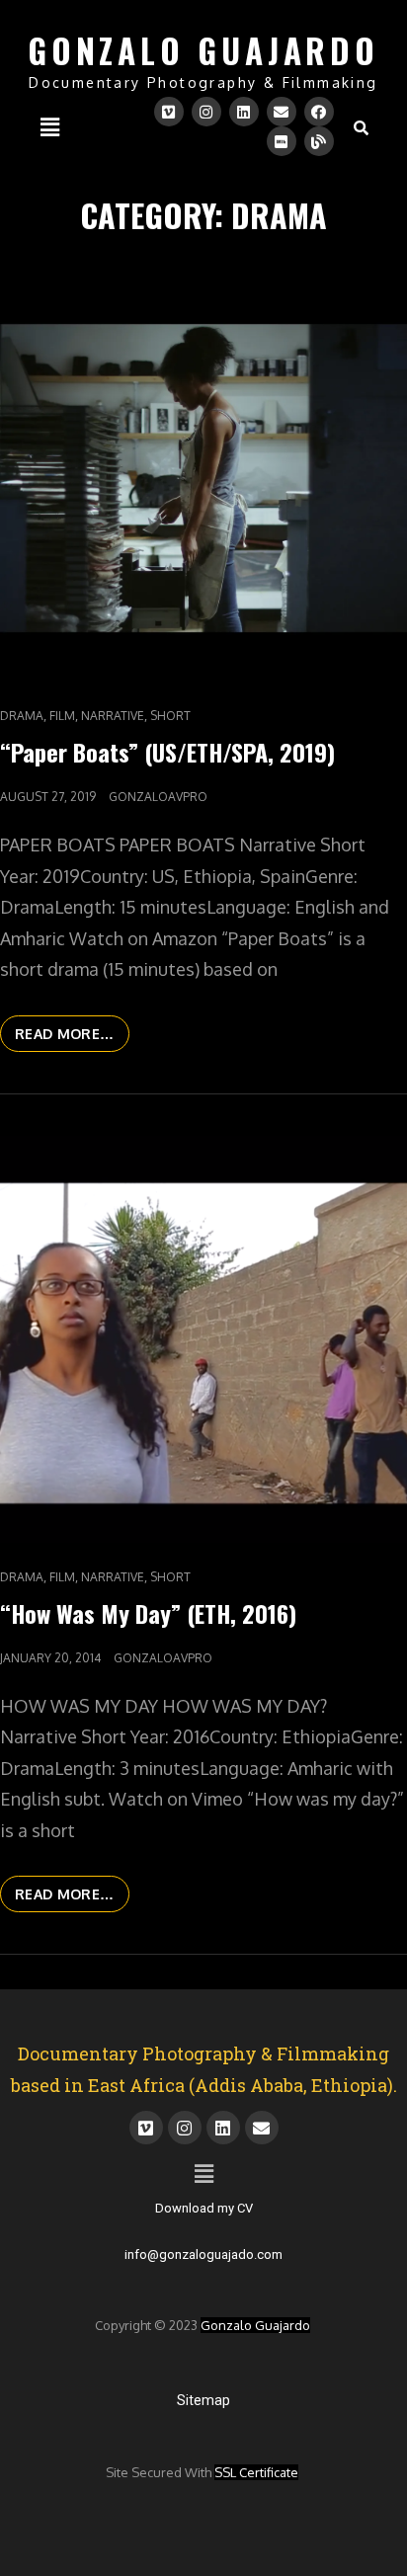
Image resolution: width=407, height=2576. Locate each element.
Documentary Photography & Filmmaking (203, 82)
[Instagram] (206, 112)
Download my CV (204, 2208)
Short (170, 716)
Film (62, 716)
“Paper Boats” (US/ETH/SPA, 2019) (167, 752)
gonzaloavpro (158, 797)
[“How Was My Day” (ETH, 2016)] (203, 1339)
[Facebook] (319, 112)
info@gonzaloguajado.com (203, 2254)
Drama (22, 716)
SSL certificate (256, 2472)
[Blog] (319, 141)
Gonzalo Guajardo (255, 2325)
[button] (49, 126)
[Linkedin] (244, 112)
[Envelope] (282, 112)
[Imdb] (282, 141)
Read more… (72, 1029)
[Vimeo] (169, 112)
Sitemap (203, 2400)
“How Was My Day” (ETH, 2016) (148, 1613)
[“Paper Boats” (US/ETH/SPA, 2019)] (203, 478)
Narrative (113, 716)
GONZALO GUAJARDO (203, 51)
